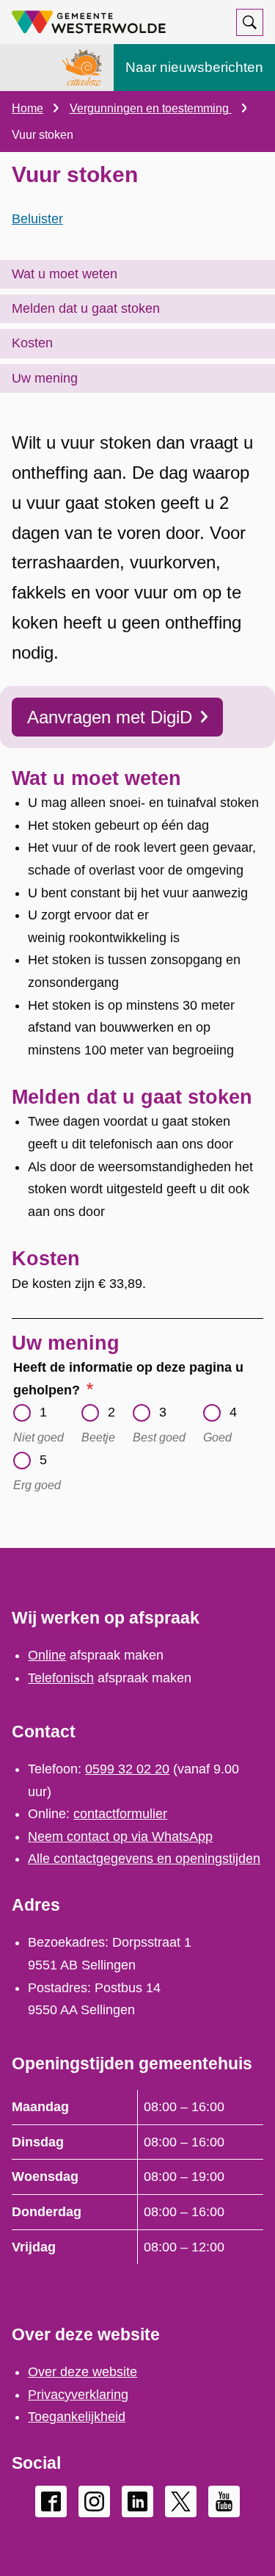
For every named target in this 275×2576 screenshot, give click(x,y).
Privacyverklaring (78, 2395)
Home (27, 108)
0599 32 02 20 (127, 1769)
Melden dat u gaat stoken (86, 308)
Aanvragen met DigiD (110, 717)
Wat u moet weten (65, 274)
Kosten (32, 343)
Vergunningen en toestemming (151, 108)
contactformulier (120, 1814)
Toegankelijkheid (77, 2417)
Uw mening (45, 378)
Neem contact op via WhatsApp (120, 1837)
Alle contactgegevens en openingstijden (144, 1859)
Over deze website (82, 2372)
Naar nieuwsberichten (194, 67)
